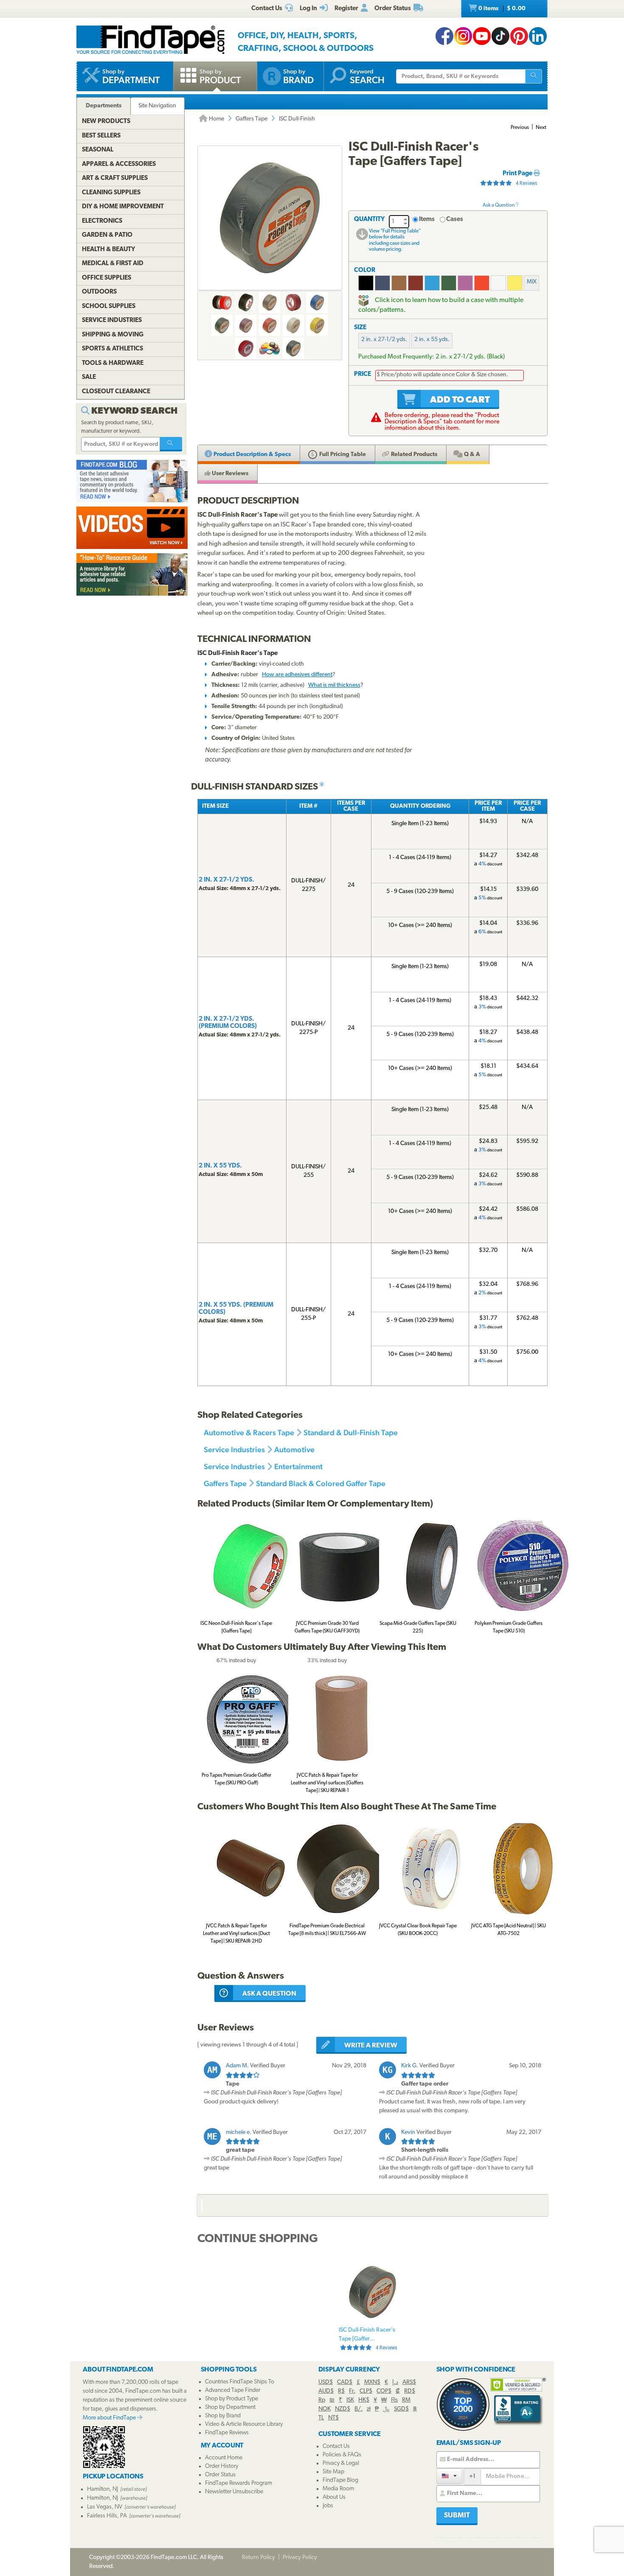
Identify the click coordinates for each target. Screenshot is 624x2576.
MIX (532, 282)
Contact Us (336, 2446)
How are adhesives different (297, 675)
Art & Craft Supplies (115, 178)
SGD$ (401, 2409)
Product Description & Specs (252, 455)
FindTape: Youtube (482, 36)
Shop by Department (230, 2407)
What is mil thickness (334, 685)
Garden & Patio (107, 235)
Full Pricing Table (342, 455)
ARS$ (409, 2382)
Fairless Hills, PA (107, 2516)
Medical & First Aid (113, 264)
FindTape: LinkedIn (538, 36)
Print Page (518, 174)
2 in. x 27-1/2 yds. (384, 340)
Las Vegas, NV (105, 2507)
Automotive (294, 1449)
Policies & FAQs (342, 2455)
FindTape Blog (340, 2480)
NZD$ (343, 2409)
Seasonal (98, 150)
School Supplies (109, 307)
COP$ (384, 2391)
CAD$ (345, 2382)
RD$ (410, 2391)
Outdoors (99, 292)
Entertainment (298, 1466)
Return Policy (259, 2558)
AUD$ (326, 2391)
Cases (455, 220)
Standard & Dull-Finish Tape (351, 1432)
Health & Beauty (108, 250)
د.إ (395, 2382)
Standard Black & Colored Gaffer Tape (321, 1483)
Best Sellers (101, 136)
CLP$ (366, 2391)
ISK (350, 2400)
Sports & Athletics (112, 349)
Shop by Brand (223, 2416)
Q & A (471, 455)
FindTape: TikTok (500, 36)
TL (321, 2418)
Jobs (328, 2506)
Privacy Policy (300, 2558)
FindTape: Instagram (463, 36)
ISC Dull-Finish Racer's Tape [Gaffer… (368, 2339)
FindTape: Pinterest (519, 36)
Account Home (224, 2458)
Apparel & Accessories (119, 164)
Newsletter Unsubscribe (234, 2492)
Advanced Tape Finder (233, 2390)
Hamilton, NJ (103, 2489)
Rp (322, 2400)
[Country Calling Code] (449, 2476)
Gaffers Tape (252, 119)
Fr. (352, 2391)
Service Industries (234, 1449)
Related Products (413, 455)
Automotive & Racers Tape (249, 1432)
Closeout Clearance (116, 392)
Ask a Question (499, 205)
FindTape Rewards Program (239, 2483)
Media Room (338, 2489)
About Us (334, 2497)
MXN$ (372, 2382)
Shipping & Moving (113, 335)
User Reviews (229, 474)
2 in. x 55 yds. (432, 340)
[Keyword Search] (171, 444)
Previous (520, 128)
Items (427, 220)
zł (369, 2409)
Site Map (333, 2472)
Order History (222, 2466)
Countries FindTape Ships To (240, 2382)
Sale (89, 377)
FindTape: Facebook (444, 36)
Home (216, 119)
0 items (501, 9)
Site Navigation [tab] (157, 106)
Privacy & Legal (341, 2463)
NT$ (333, 2418)
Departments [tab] (104, 106)
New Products (106, 122)
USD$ (326, 2382)
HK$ (364, 2400)
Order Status (220, 2475)
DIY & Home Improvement (123, 207)
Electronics (102, 221)
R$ (341, 2391)
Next (541, 128)
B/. (358, 2409)
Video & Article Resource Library (244, 2424)
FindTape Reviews (227, 2433)
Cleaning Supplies (111, 193)
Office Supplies (107, 278)
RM (406, 2400)
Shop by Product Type (232, 2399)
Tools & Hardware (113, 363)
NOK (325, 2409)
